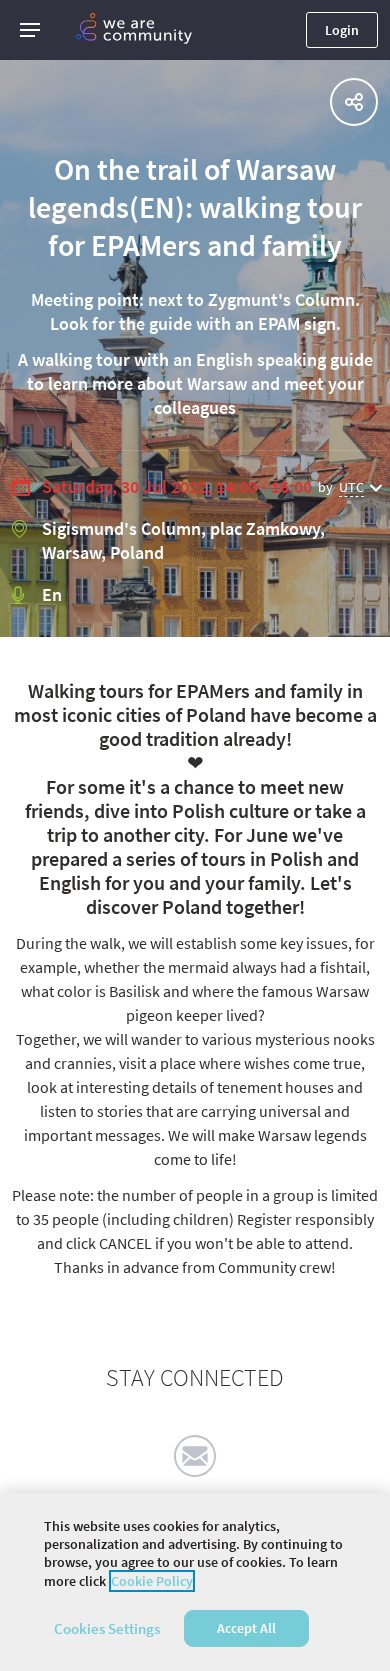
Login (342, 30)
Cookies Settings (107, 1628)
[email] (195, 1456)
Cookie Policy (152, 1581)
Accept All (246, 1628)
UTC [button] (351, 487)
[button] (30, 30)
